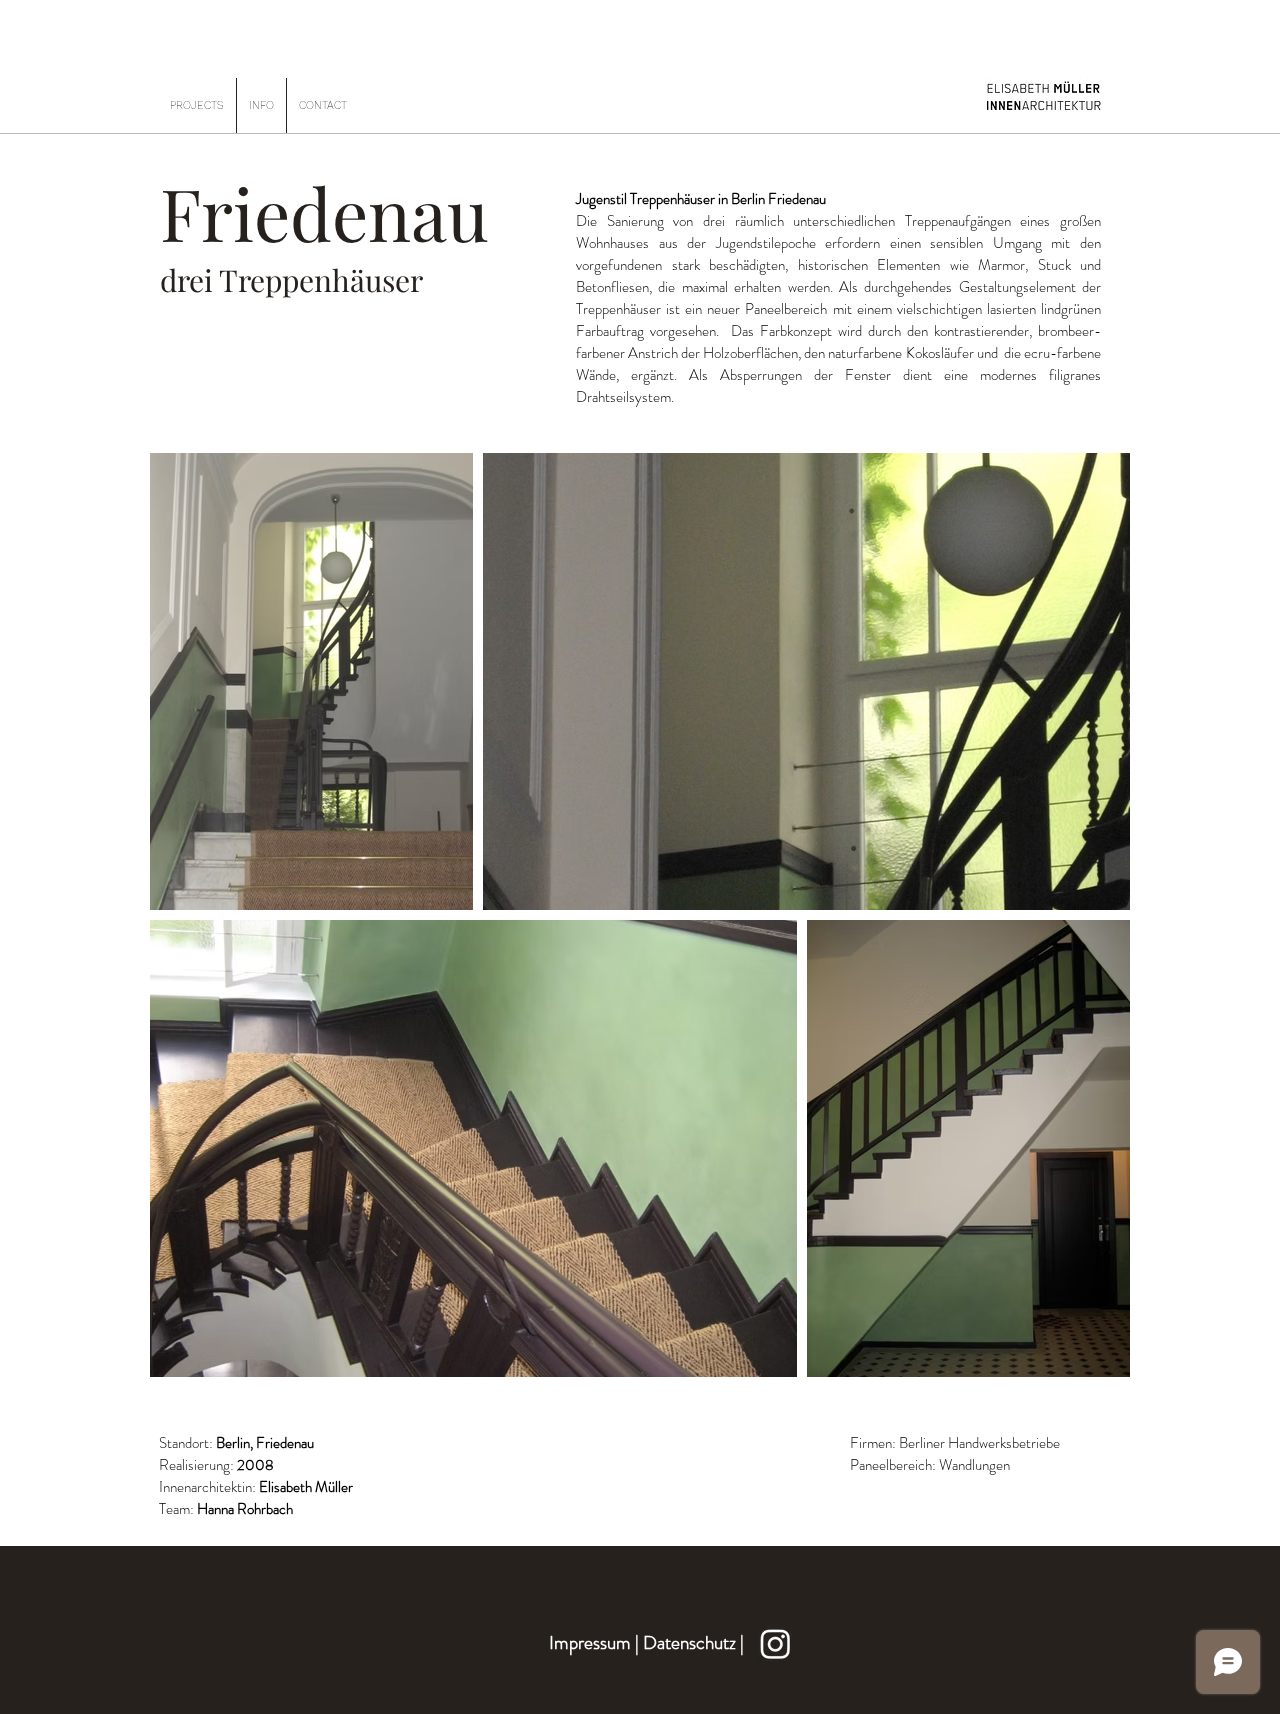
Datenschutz (691, 1642)
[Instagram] (775, 1643)
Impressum (590, 1642)
